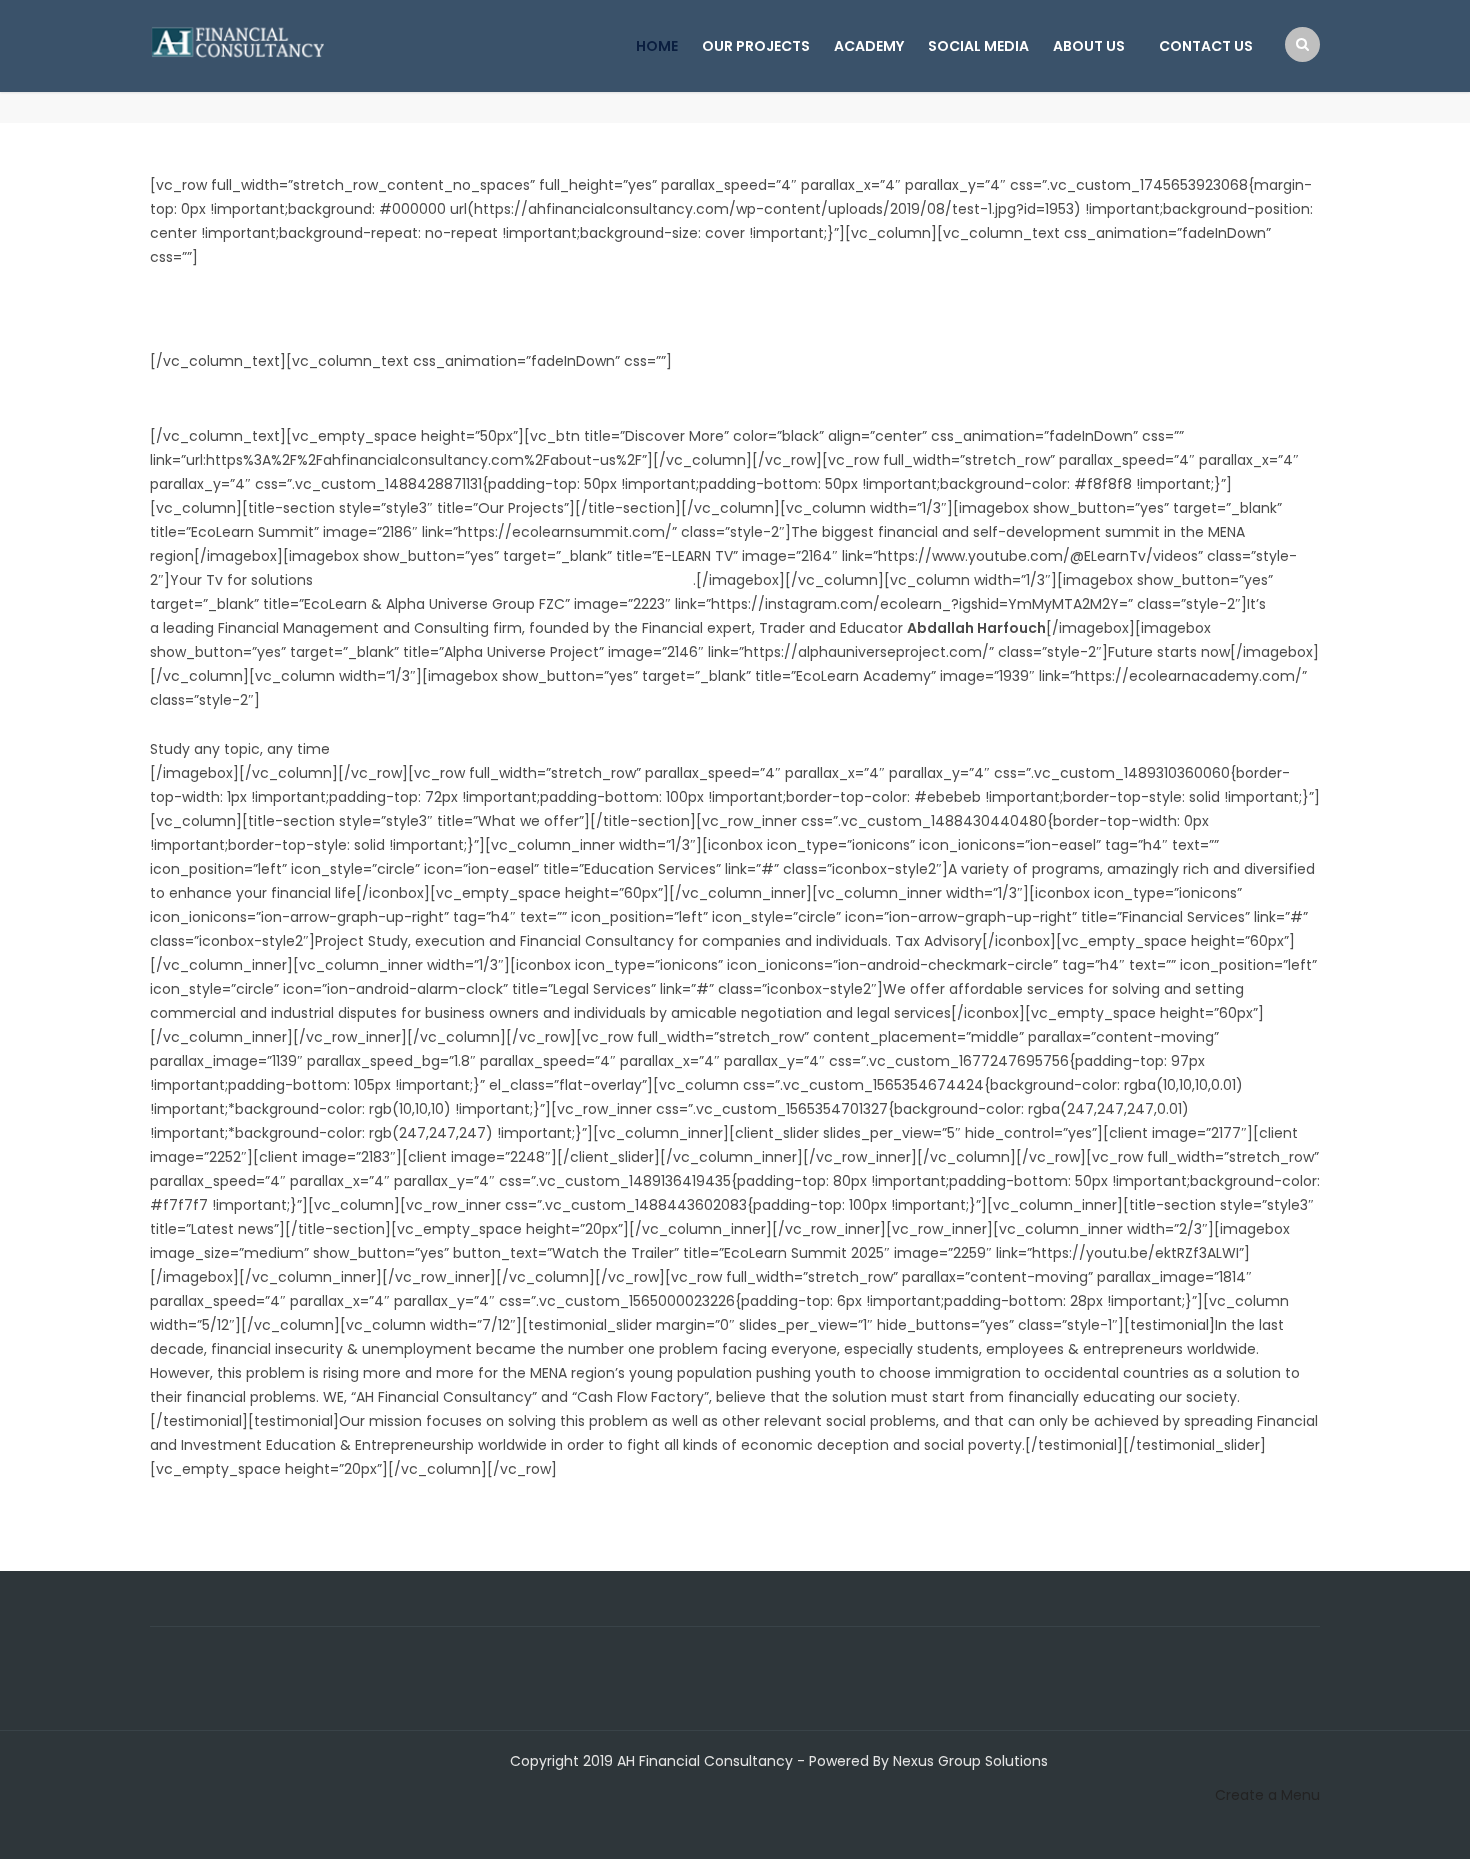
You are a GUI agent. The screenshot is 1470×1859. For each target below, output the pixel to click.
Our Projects (756, 46)
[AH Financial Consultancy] (237, 40)
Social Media (978, 46)
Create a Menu (1267, 1795)
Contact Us (1206, 46)
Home (657, 46)
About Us (1089, 46)
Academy (869, 46)
